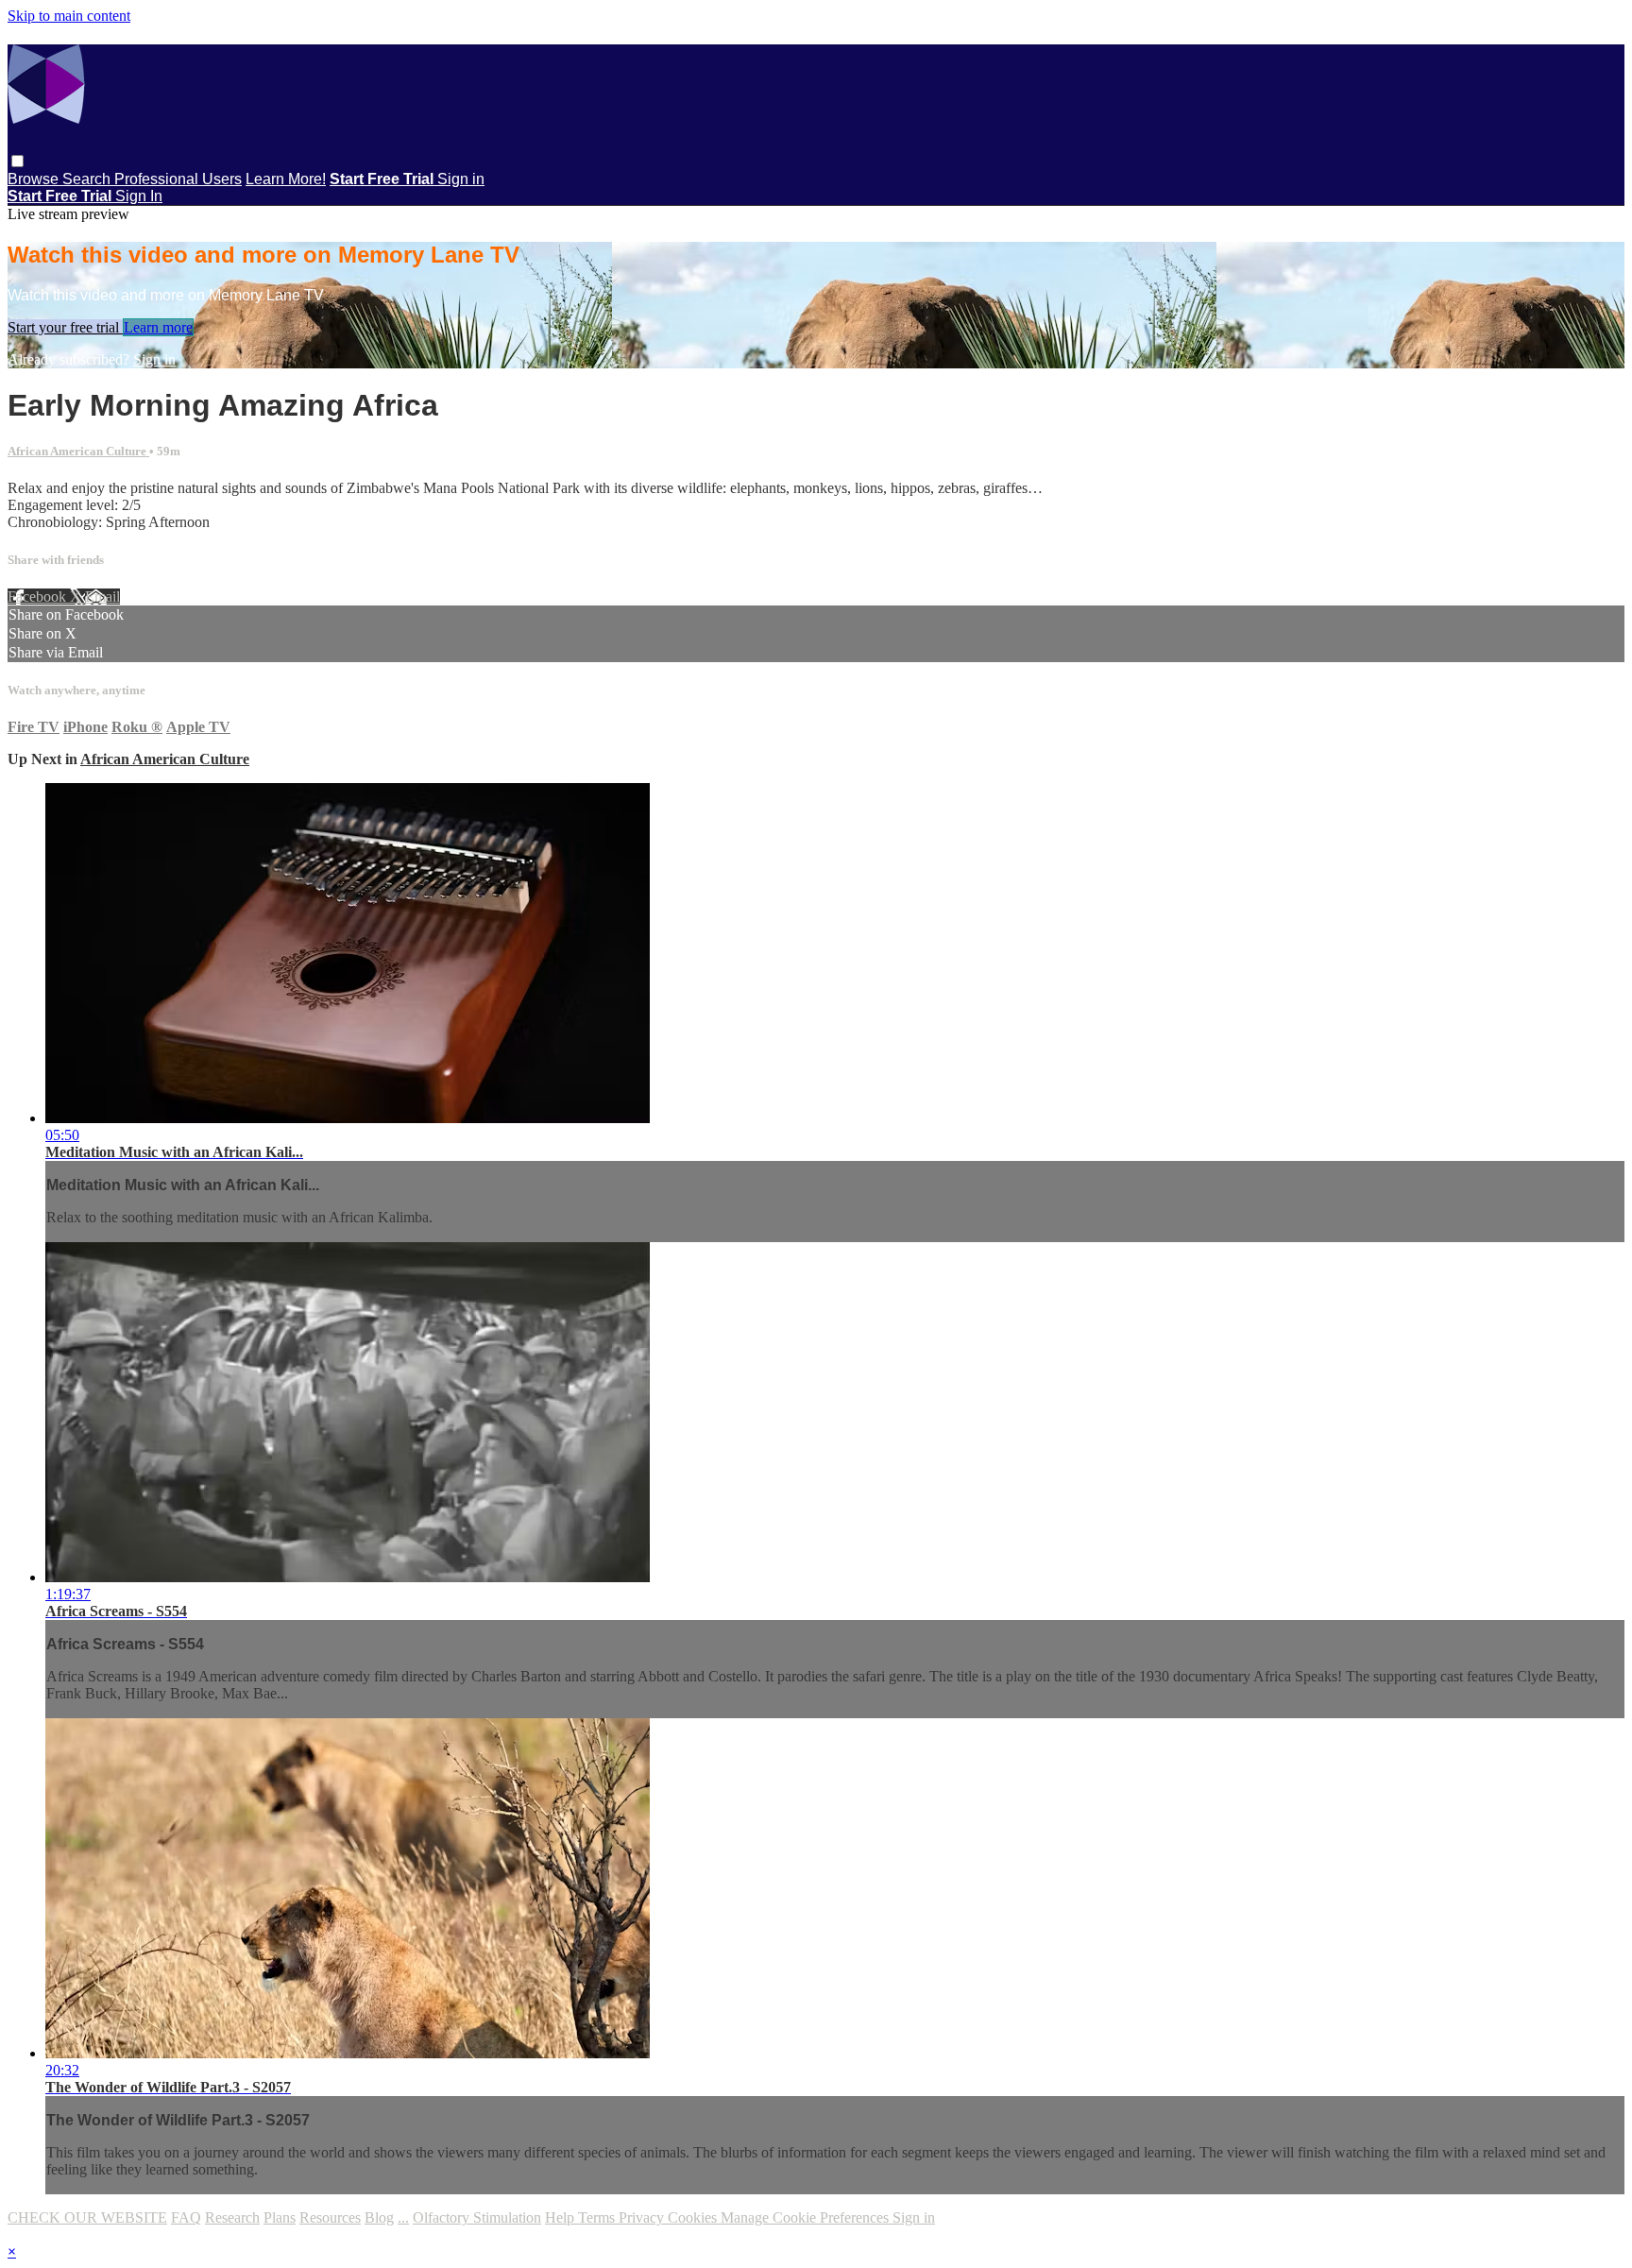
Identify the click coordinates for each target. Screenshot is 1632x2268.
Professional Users (178, 179)
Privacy (643, 2217)
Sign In (139, 196)
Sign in (461, 179)
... (403, 2217)
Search (88, 179)
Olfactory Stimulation (477, 2217)
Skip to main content (69, 16)
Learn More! (286, 179)
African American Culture (78, 451)
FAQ (186, 2217)
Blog (379, 2217)
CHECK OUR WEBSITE (87, 2217)
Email (102, 597)
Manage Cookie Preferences (807, 2217)
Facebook (39, 597)
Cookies (694, 2217)
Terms (598, 2217)
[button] (17, 161)
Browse (35, 179)
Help (561, 2217)
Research (232, 2217)
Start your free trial (65, 327)
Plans (280, 2217)
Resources (330, 2217)
